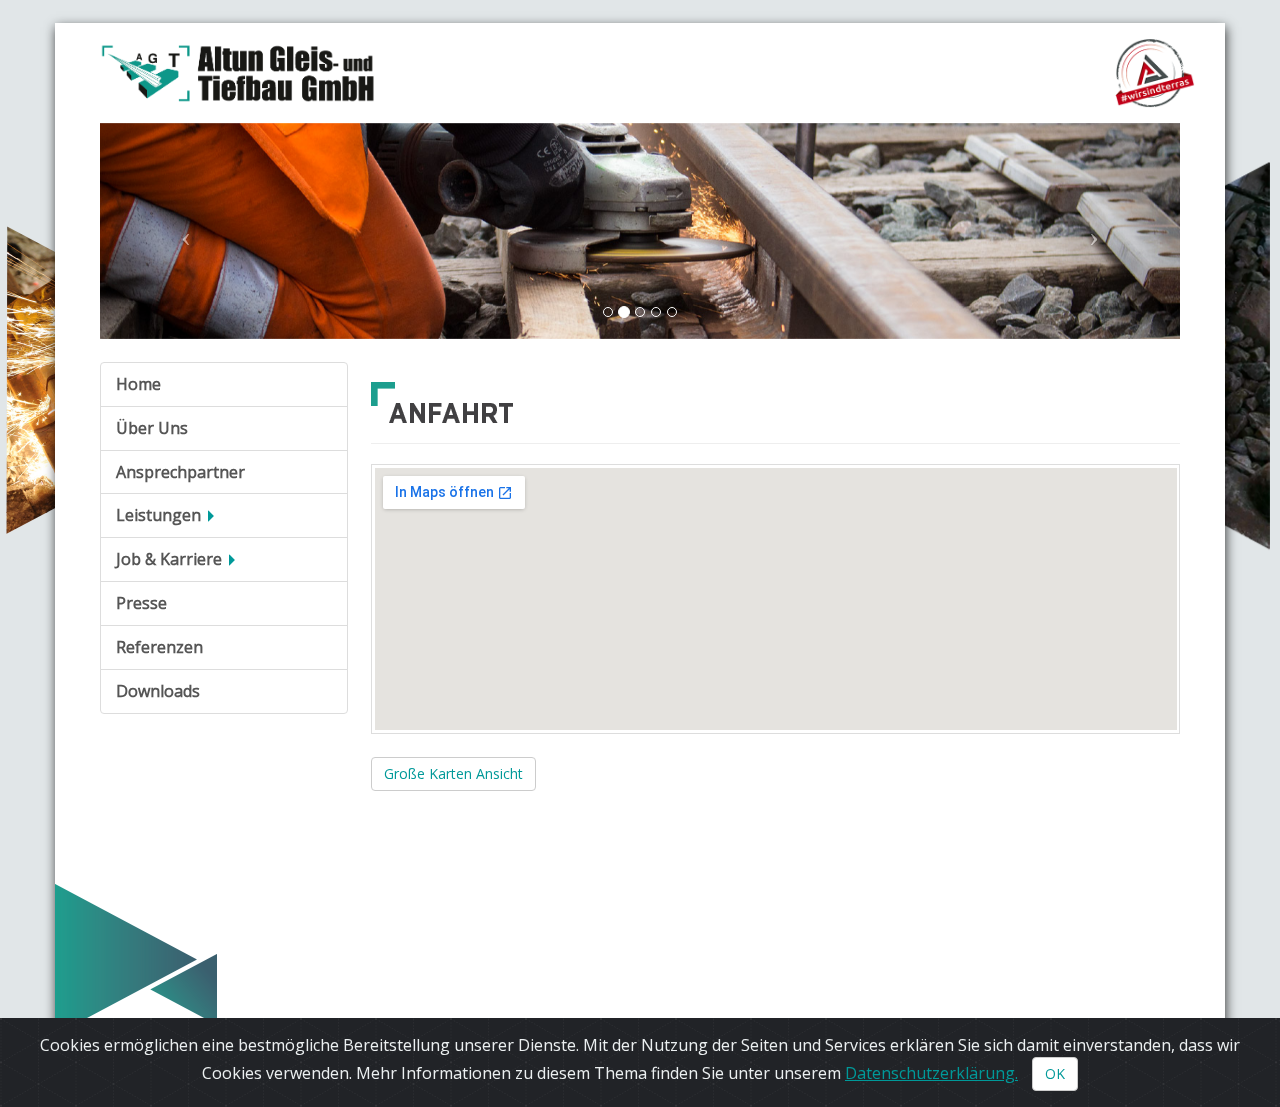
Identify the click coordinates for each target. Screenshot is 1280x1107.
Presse (141, 603)
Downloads (158, 691)
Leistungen (160, 515)
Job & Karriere (171, 559)
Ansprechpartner (180, 472)
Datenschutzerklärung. (931, 1073)
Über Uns (152, 428)
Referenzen (159, 647)
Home (138, 384)
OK (1055, 1073)
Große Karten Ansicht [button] (453, 773)
